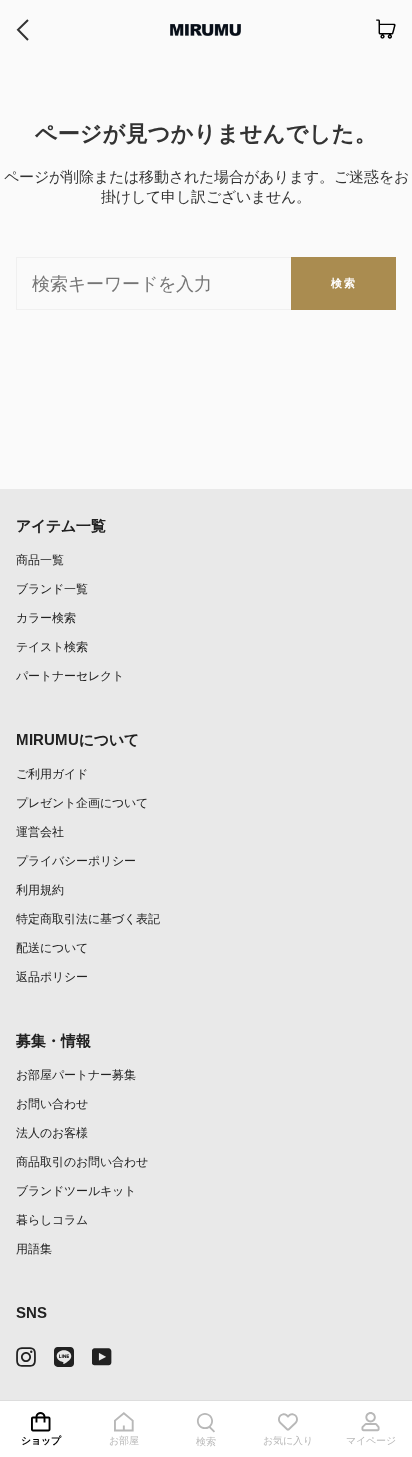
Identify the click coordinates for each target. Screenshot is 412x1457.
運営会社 (40, 831)
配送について (52, 947)
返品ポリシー (52, 976)
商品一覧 (40, 559)
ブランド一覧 (52, 588)
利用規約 (40, 889)
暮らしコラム (52, 1219)
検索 (343, 283)
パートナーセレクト (70, 675)
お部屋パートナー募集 (76, 1074)
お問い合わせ (52, 1103)
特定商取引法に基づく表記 (88, 918)
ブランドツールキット (76, 1190)
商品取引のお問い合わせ (82, 1161)
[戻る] (22, 30)
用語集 (34, 1248)
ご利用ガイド (52, 773)
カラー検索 (46, 617)
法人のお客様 (52, 1132)
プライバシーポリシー (76, 860)
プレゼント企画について (82, 802)
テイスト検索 (52, 646)
